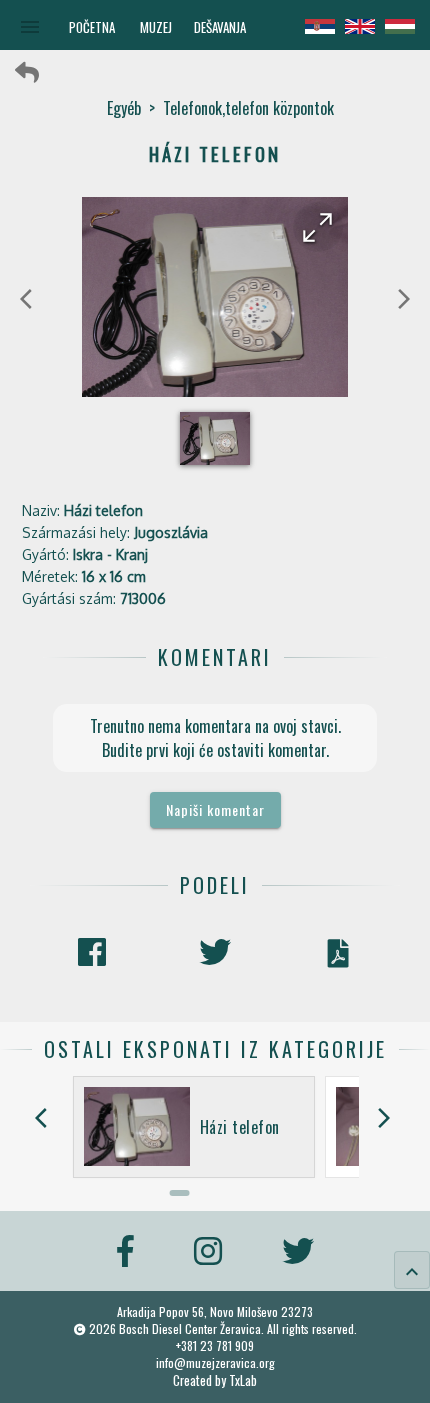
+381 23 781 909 (215, 1345)
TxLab (243, 1380)
